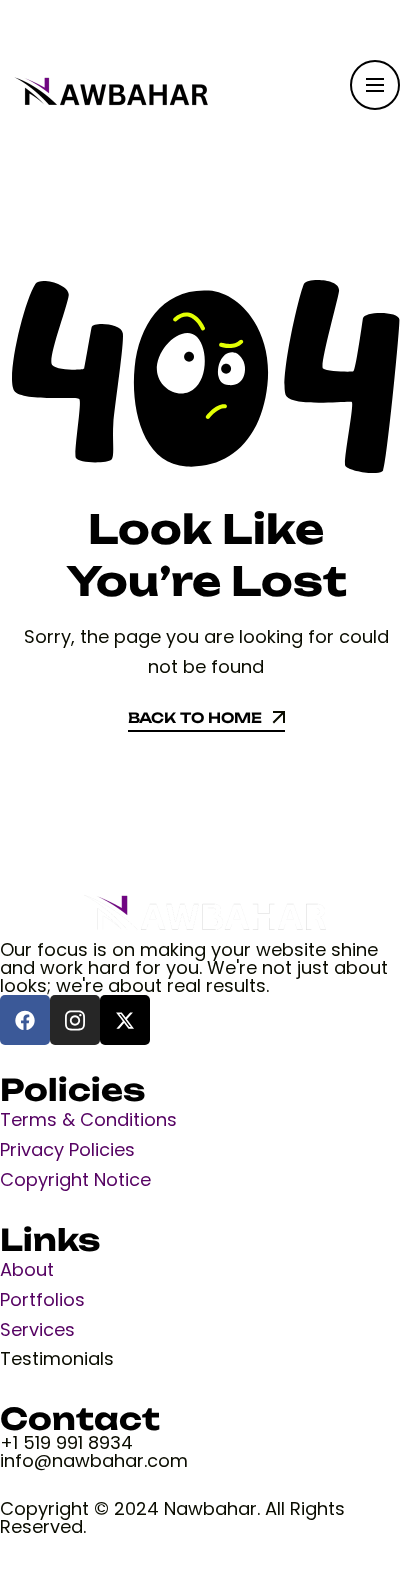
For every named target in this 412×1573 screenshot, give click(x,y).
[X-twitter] (125, 1020)
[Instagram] (75, 1020)
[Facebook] (25, 1020)
